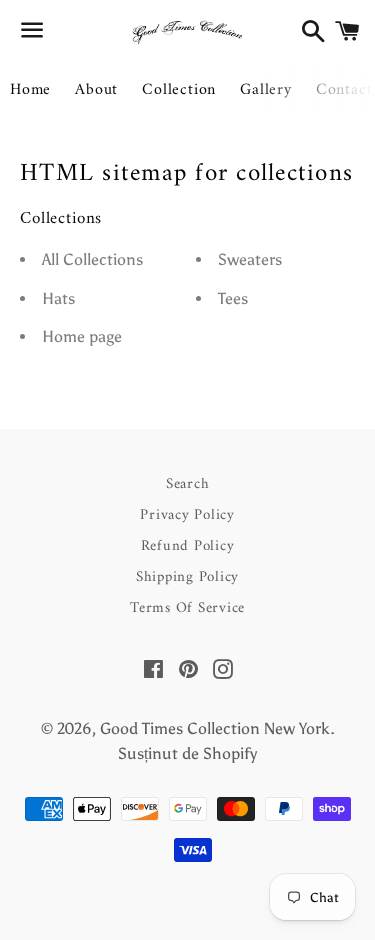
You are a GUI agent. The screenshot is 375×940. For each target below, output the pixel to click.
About (96, 90)
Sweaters (250, 259)
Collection (179, 90)
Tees (233, 298)
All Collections (92, 259)
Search (188, 484)
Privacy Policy (187, 515)
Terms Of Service (187, 608)
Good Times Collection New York (215, 728)
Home (30, 90)
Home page (82, 336)
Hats (58, 298)
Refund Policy (188, 546)
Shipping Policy (187, 577)
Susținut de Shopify (187, 753)
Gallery (266, 90)
